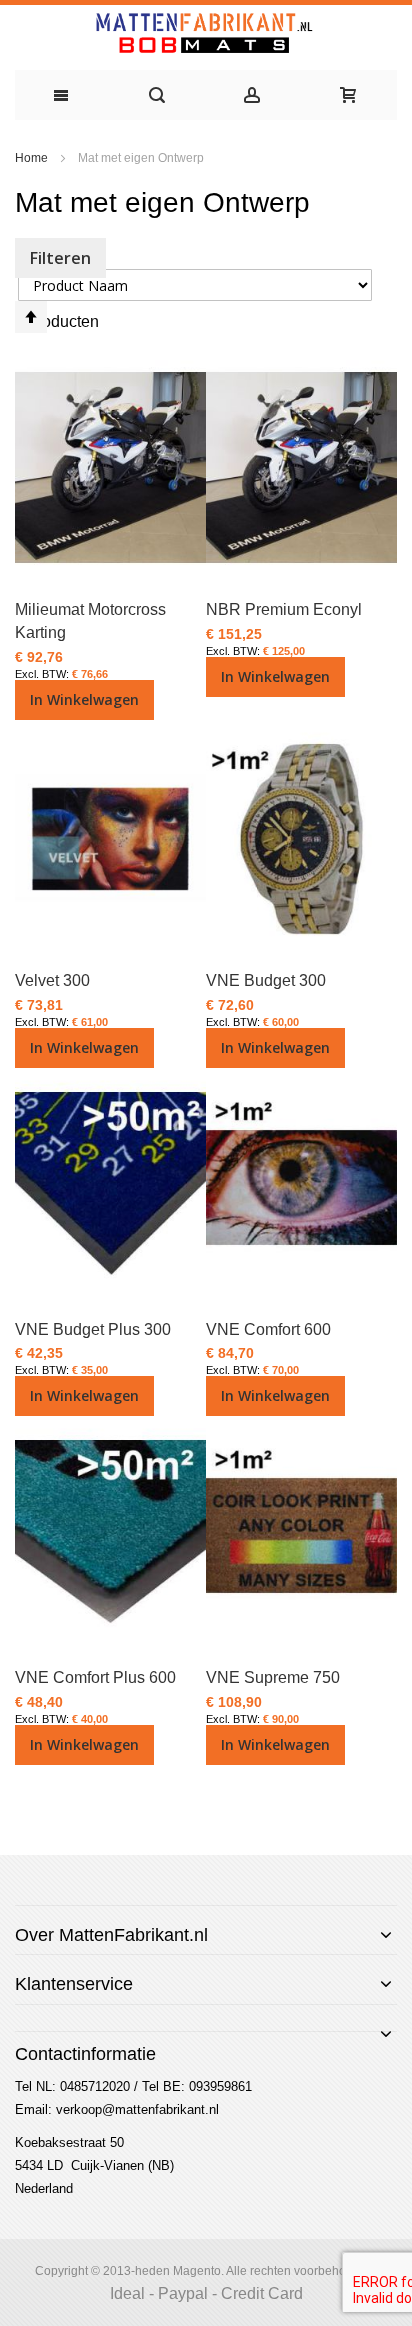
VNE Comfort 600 (268, 1329)
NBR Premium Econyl (284, 609)
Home (33, 158)
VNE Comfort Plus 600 (95, 1677)
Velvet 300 (52, 980)
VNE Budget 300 (266, 980)
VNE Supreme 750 (273, 1677)
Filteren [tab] (60, 258)
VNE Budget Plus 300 (93, 1329)
